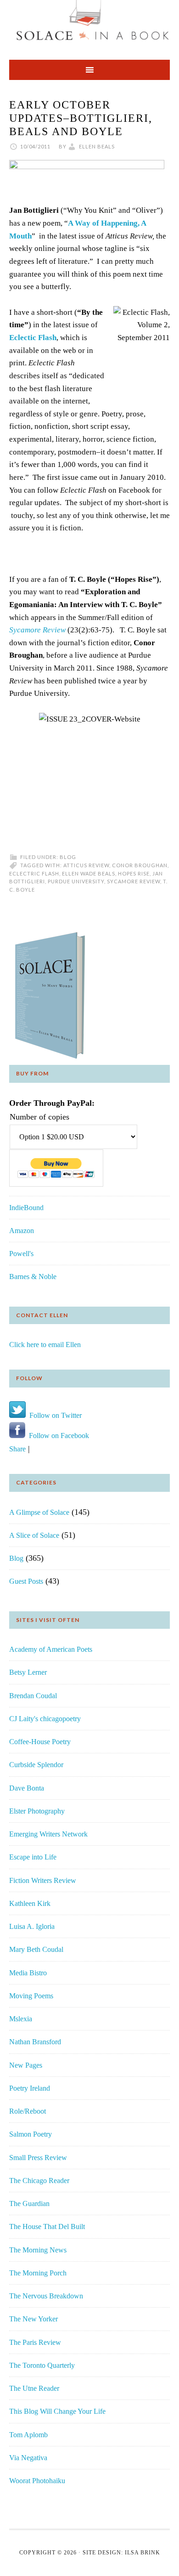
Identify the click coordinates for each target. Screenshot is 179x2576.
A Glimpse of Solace (39, 1512)
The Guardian (29, 2204)
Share (17, 1449)
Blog (68, 857)
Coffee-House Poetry (40, 1742)
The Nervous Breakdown (46, 2296)
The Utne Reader (34, 2388)
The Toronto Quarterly (42, 2365)
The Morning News (38, 2250)
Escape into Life (33, 1857)
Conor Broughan (140, 865)
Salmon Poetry (31, 2134)
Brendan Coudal (33, 1696)
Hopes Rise (134, 873)
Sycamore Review (37, 630)
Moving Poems (31, 1996)
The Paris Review (35, 2342)
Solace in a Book (89, 25)
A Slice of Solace (34, 1535)
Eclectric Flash (34, 873)
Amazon (22, 1231)
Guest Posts (26, 1581)
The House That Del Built (47, 2226)
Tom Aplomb (28, 2435)
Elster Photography (37, 1811)
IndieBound (26, 1208)
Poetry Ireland (30, 2088)
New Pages (26, 2065)
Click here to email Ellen (45, 1345)
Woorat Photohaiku (37, 2481)
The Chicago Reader (39, 2181)
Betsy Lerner (28, 1672)
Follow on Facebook (57, 1436)
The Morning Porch (38, 2273)
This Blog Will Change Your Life (57, 2411)
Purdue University (76, 881)
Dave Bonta (27, 1788)
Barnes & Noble (33, 1277)
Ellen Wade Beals (89, 873)
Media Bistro (28, 1973)
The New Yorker (34, 2319)
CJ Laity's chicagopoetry (45, 1719)
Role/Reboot (28, 2111)
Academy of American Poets (51, 1649)
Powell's (21, 1254)
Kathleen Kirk (30, 1903)
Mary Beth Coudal (36, 1949)
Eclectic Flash (33, 338)
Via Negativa (28, 2458)
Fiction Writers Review (43, 1880)
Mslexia (21, 2019)
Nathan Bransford (35, 2042)
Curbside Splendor (36, 1765)
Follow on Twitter (54, 1415)
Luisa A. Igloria (32, 1926)
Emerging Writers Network (48, 1834)
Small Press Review (38, 2158)
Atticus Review (86, 865)
